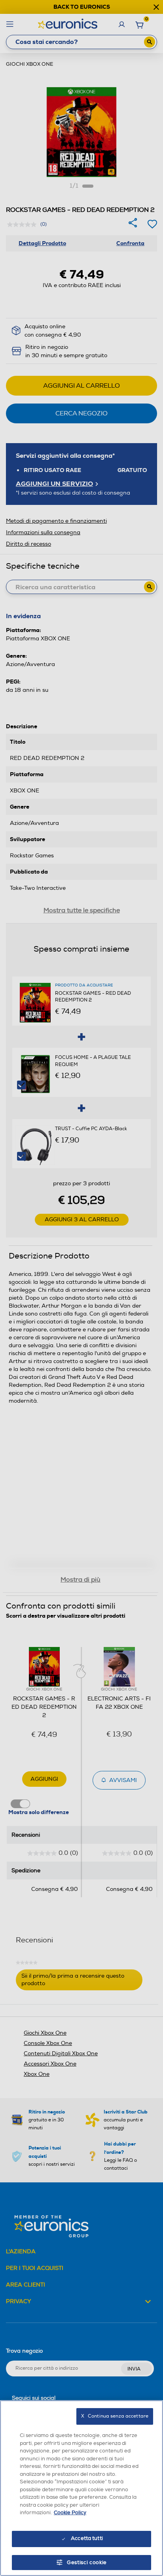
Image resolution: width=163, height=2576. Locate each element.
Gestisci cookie (87, 2563)
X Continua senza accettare (115, 2416)
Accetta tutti (87, 2538)
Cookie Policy (70, 2513)
